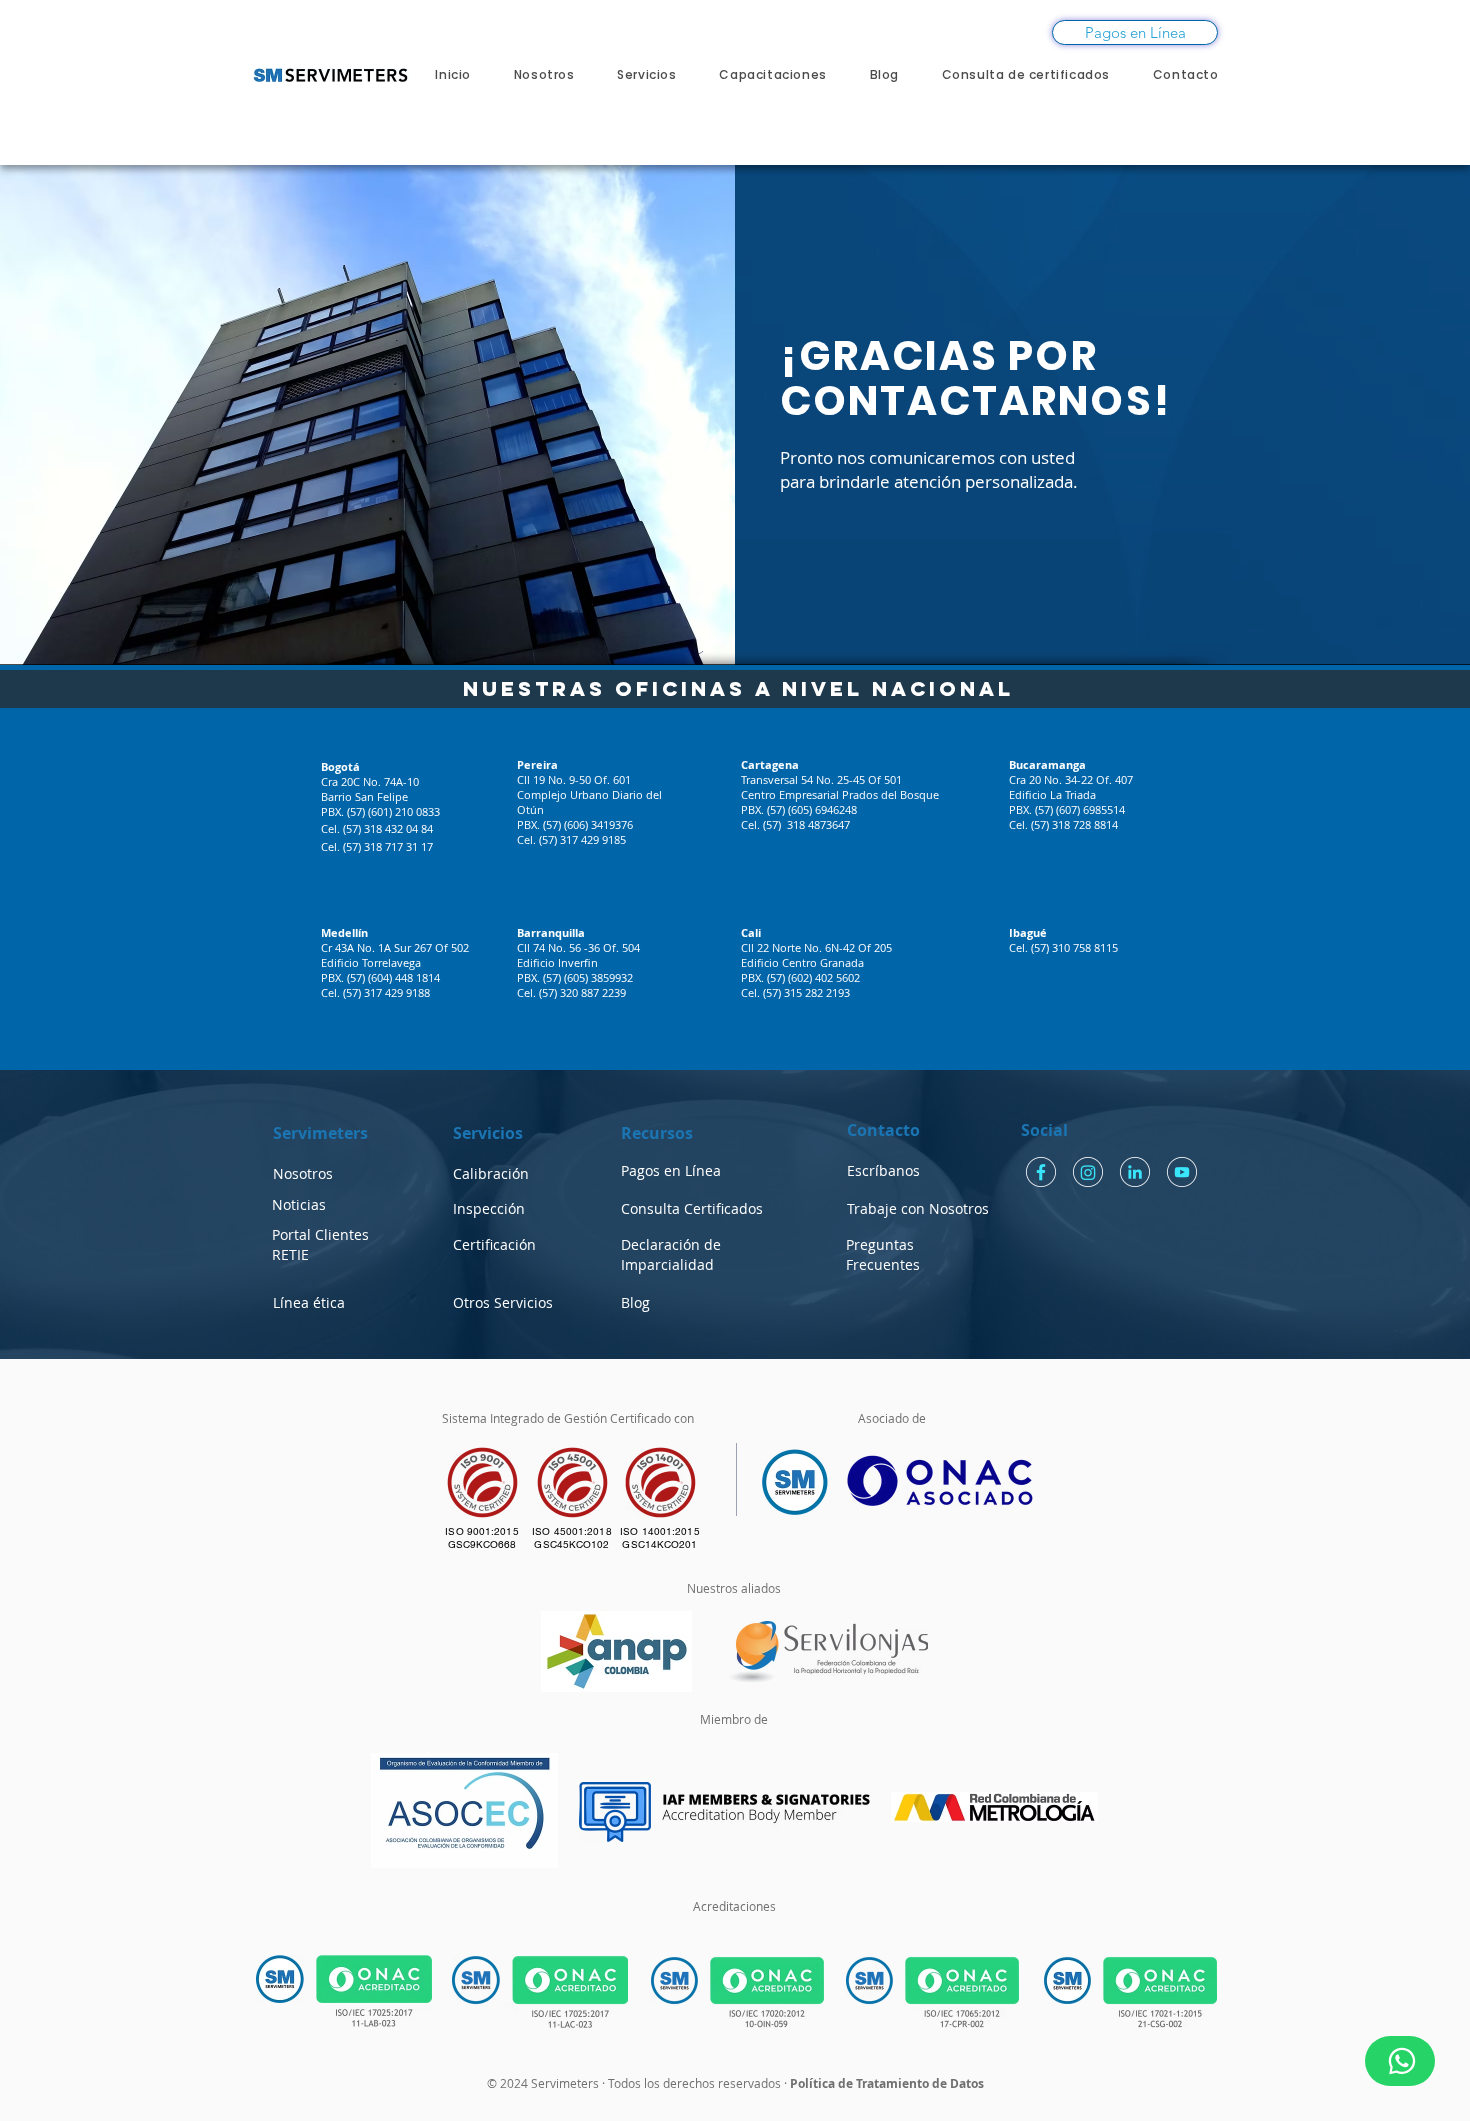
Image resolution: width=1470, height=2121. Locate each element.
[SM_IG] (1088, 1172)
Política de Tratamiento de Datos (887, 2083)
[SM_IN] (1135, 1172)
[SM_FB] (1041, 1172)
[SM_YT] (1182, 1172)
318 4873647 (818, 824)
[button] (309, 1302)
